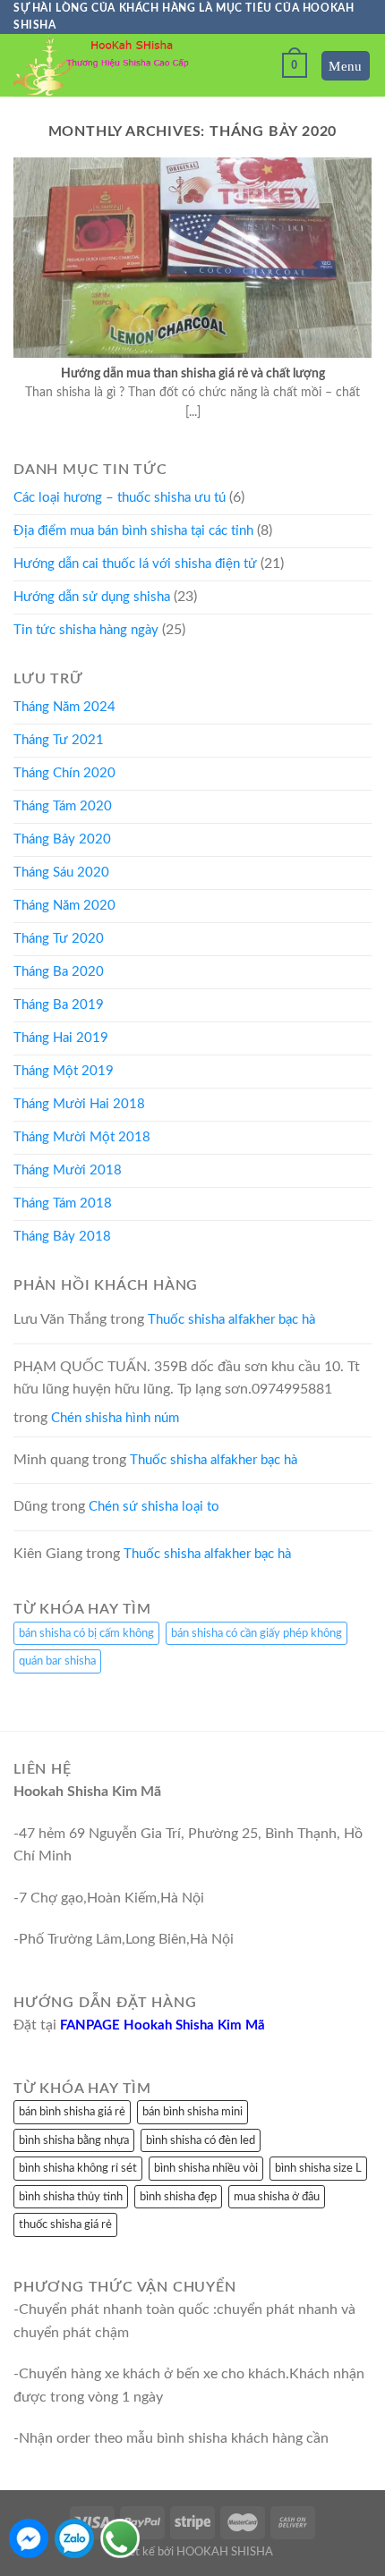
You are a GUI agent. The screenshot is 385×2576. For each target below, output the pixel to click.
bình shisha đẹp (178, 2197)
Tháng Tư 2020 (59, 939)
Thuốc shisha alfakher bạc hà (231, 1320)
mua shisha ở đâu (277, 2197)
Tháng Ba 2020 (59, 972)
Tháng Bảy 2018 (62, 1237)
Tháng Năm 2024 (64, 707)
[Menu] (346, 66)
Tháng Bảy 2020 (62, 839)
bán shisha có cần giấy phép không (257, 1633)
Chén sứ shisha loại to (154, 1507)
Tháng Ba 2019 (59, 1005)
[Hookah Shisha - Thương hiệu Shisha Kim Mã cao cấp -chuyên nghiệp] (103, 66)
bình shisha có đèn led (201, 2140)
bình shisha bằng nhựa (74, 2140)
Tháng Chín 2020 (64, 773)
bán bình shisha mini (192, 2112)
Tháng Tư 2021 (59, 740)
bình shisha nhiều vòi (206, 2168)
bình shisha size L (318, 2168)
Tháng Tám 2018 (63, 1203)
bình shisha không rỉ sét (78, 2168)
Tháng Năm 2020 (64, 906)
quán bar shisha (57, 1661)
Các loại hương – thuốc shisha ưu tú (120, 498)
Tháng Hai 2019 (61, 1038)
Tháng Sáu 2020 (61, 873)
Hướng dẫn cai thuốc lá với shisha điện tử (135, 564)
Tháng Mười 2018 (68, 1170)
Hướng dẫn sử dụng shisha (92, 597)
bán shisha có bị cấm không (86, 1633)
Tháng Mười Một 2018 (82, 1137)
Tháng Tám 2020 (63, 806)
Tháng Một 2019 (64, 1071)
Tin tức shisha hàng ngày (86, 630)
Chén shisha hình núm (115, 1418)
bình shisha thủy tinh (71, 2197)
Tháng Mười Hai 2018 (79, 1104)
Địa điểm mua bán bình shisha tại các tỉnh (133, 531)
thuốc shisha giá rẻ (65, 2224)
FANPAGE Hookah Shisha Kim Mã (163, 2025)
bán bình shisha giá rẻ (72, 2112)
